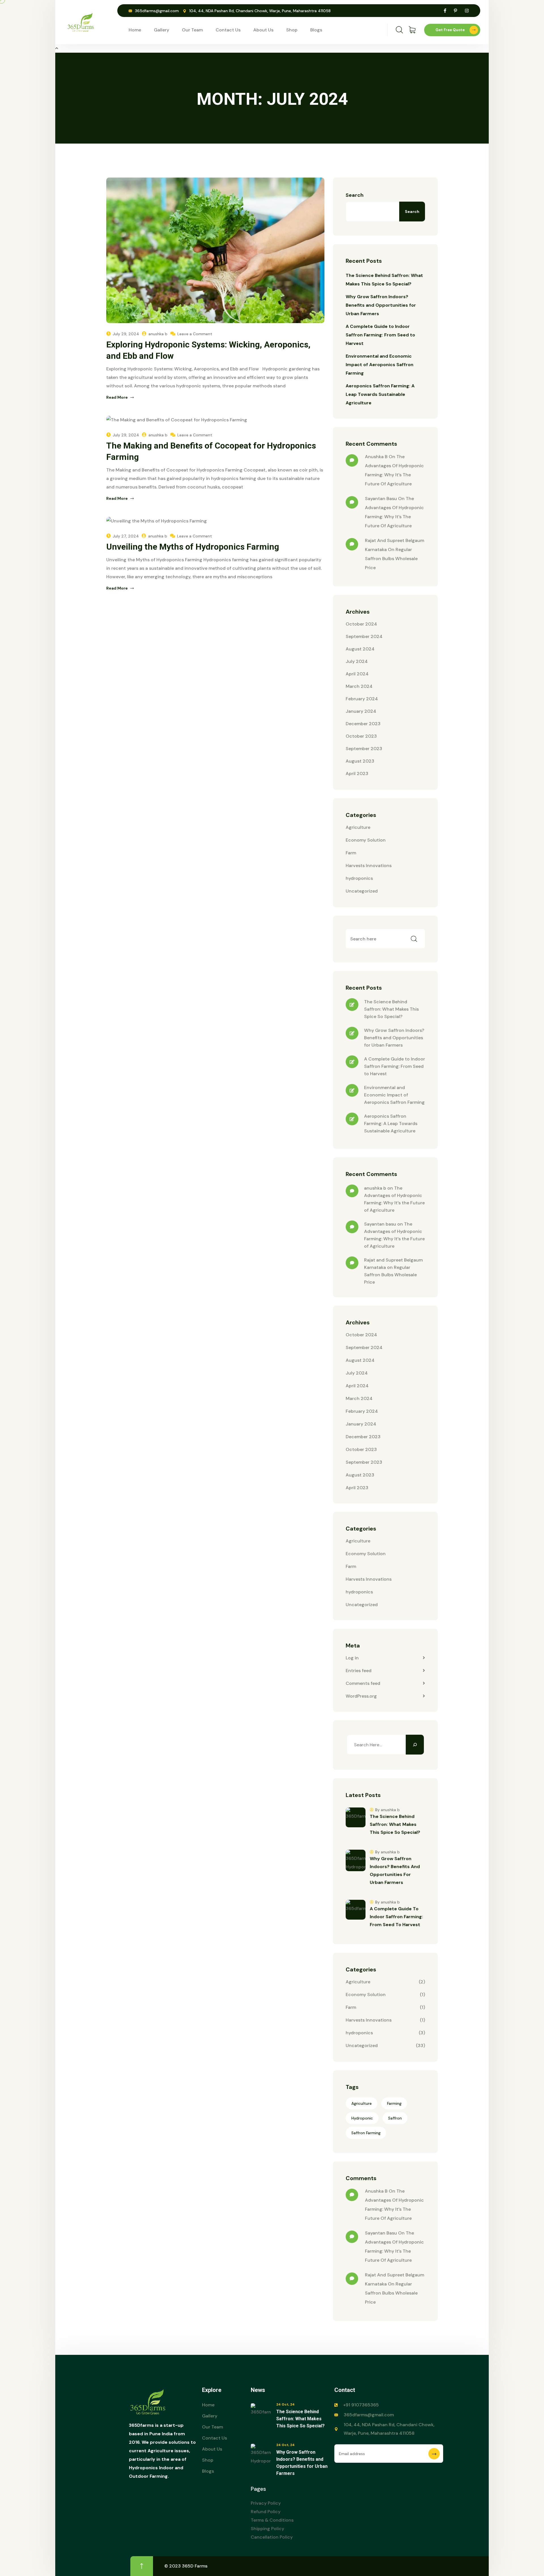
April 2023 (357, 773)
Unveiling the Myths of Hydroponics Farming (193, 547)
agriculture (362, 2103)
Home (135, 30)
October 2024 (361, 624)
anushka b (158, 334)
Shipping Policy (267, 2529)
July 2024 (357, 661)
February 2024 (362, 699)
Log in (352, 1658)
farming (394, 2103)
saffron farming (366, 2133)
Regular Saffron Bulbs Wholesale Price (391, 559)
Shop (292, 30)
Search (355, 195)
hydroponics (359, 878)
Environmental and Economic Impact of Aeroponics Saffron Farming (380, 365)
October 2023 (361, 736)
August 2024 (360, 649)
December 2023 (363, 724)
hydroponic (362, 2118)
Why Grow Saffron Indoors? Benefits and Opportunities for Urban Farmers (381, 305)
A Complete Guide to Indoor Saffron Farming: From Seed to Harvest (380, 335)
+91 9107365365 (361, 2405)
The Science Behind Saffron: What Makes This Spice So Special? (391, 1009)
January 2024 (361, 711)
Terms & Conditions (272, 2520)
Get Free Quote (450, 30)
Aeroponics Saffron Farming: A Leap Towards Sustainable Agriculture (380, 394)
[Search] (415, 1745)
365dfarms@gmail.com (157, 11)
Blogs (316, 30)
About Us (263, 30)
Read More (117, 397)
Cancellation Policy (272, 2537)
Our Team (192, 30)
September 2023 (364, 749)
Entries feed (359, 1671)
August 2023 (360, 761)
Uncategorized (362, 891)
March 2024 (359, 686)
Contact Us (228, 30)
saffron (395, 2118)
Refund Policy (266, 2512)
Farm (351, 853)
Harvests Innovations (369, 866)
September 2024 (364, 636)
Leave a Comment (195, 334)
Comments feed (363, 1683)
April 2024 (357, 674)
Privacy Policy (266, 2503)
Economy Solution (366, 840)
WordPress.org (361, 1696)
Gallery (161, 30)
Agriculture (358, 827)
